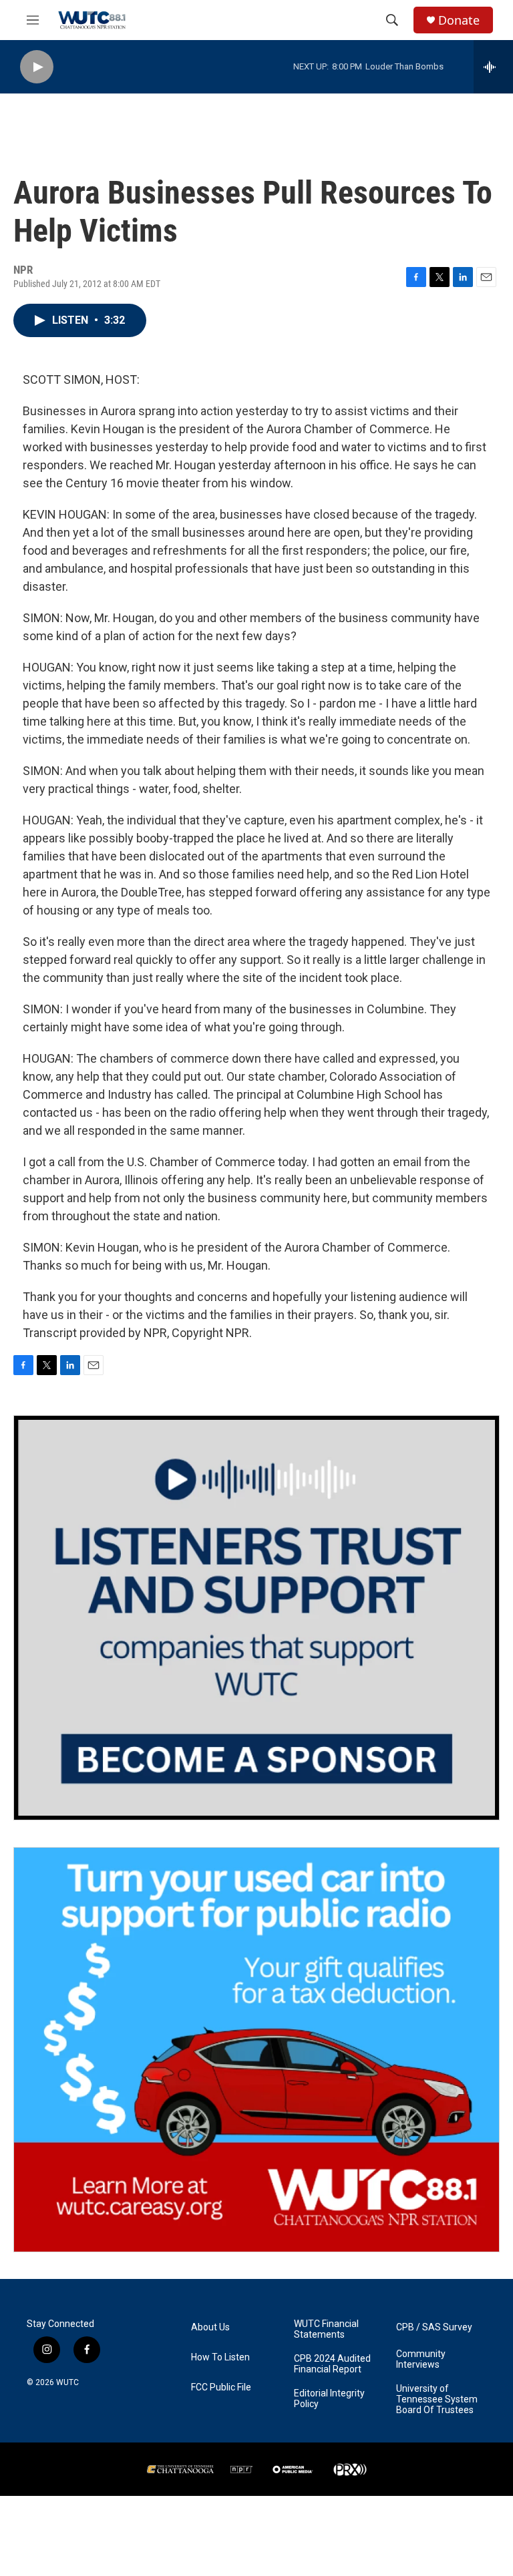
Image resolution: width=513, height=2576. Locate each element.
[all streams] (493, 67)
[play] (37, 67)
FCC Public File (221, 2387)
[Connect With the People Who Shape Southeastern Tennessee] (256, 1618)
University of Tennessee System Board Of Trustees (437, 2399)
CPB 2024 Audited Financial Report (332, 2364)
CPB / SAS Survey (434, 2327)
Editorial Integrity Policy (329, 2399)
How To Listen (220, 2357)
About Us (210, 2327)
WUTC (67, 2382)
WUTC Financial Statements (326, 2329)
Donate (459, 20)
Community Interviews (421, 2359)
